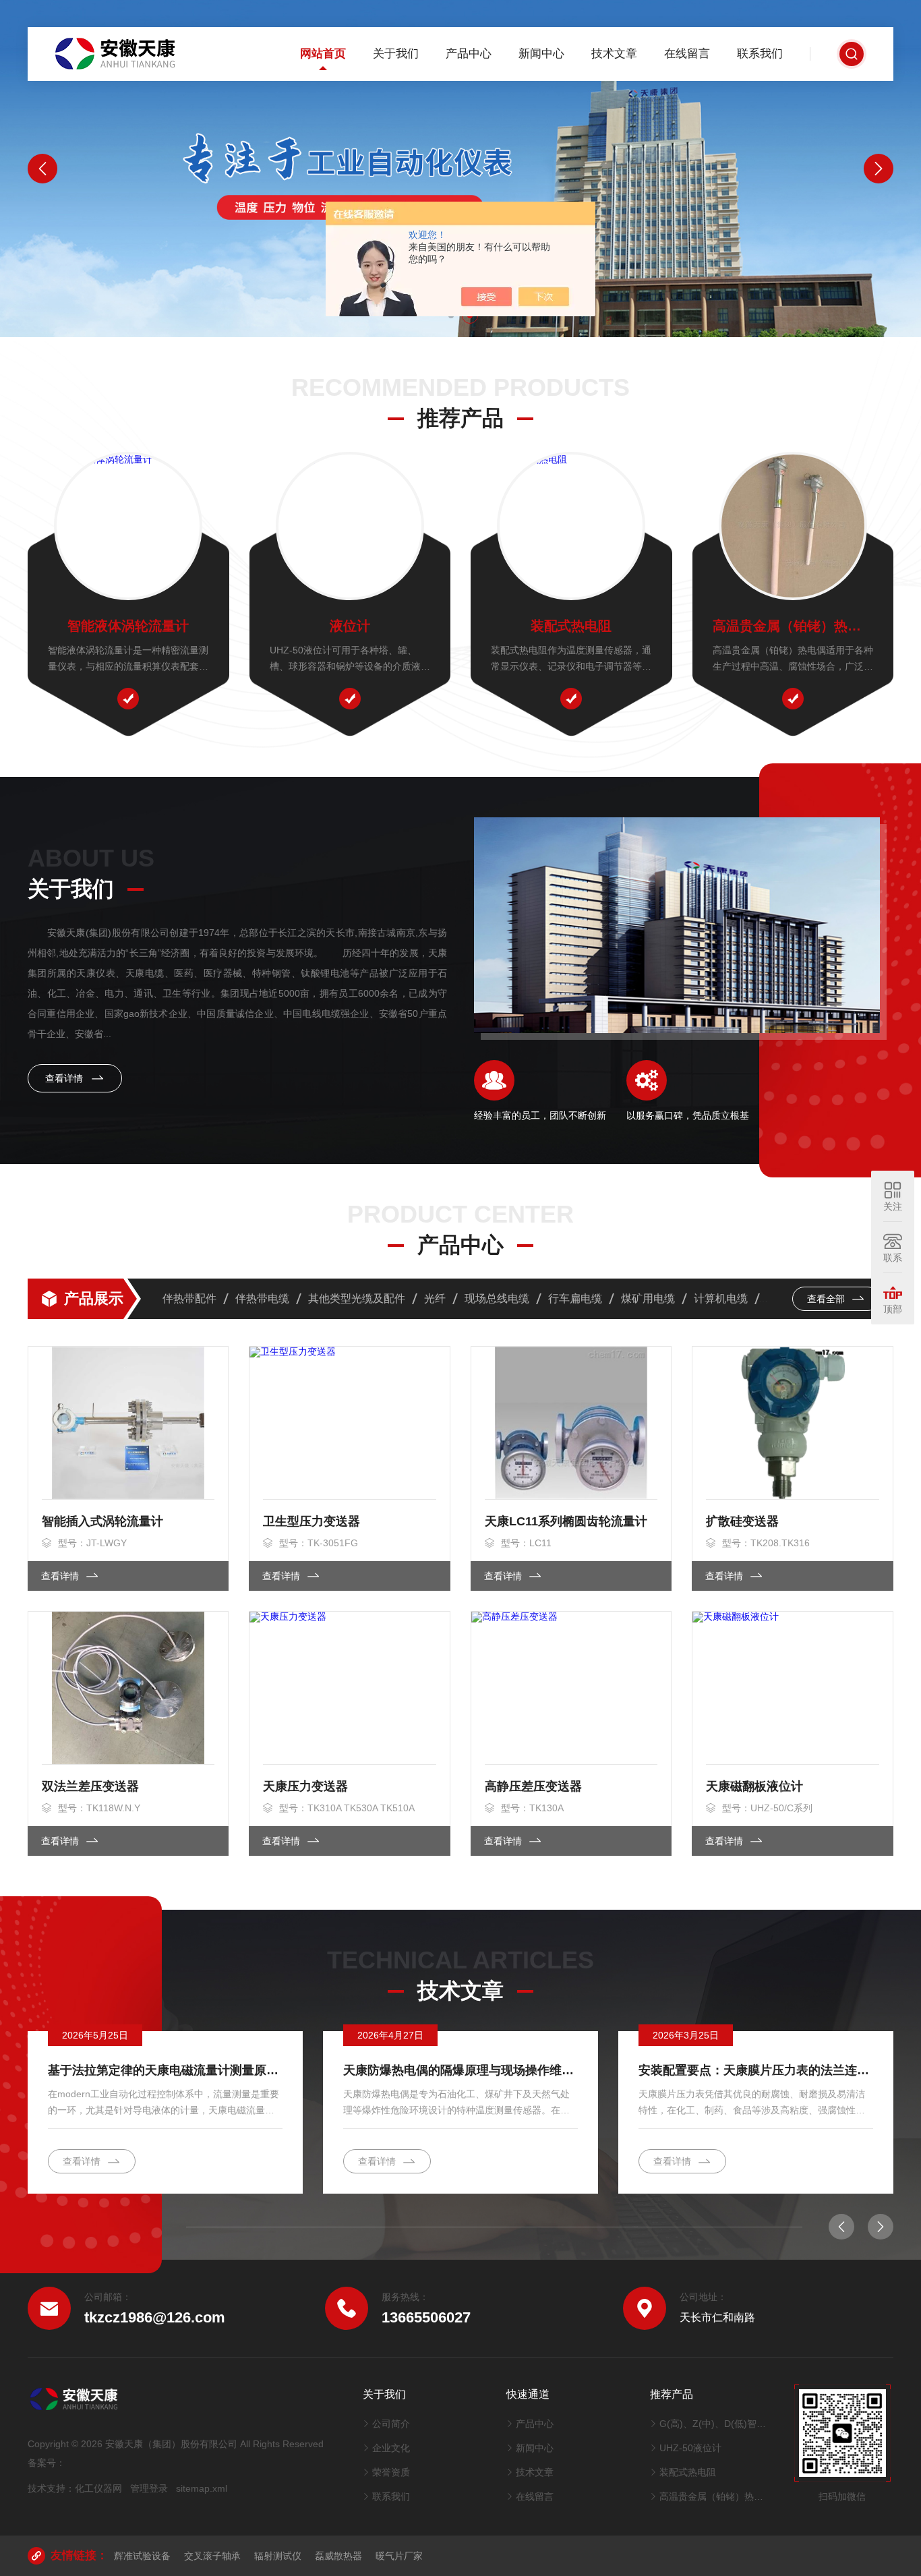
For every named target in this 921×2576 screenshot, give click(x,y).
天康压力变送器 (305, 1786)
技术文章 (614, 54)
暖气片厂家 (399, 2556)
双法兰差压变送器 (90, 1786)
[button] (42, 169)
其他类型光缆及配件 (357, 1298)
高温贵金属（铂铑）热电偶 (793, 626)
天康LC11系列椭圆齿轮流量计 (566, 1521)
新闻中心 (541, 54)
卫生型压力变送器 (311, 1521)
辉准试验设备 (142, 2556)
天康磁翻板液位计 (754, 1786)
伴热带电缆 (262, 1298)
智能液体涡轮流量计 (128, 626)
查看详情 (65, 1078)
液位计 (350, 626)
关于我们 (396, 54)
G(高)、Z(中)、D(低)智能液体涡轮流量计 (713, 2424)
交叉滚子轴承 (212, 2556)
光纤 (435, 1298)
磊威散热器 (338, 2556)
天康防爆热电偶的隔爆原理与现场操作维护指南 (460, 2070)
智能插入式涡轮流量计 (102, 1521)
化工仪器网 (98, 2488)
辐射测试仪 (278, 2556)
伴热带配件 (189, 1298)
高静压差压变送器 (533, 1786)
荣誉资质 (391, 2472)
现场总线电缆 (497, 1298)
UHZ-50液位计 (690, 2448)
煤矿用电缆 (648, 1298)
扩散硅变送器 (742, 1521)
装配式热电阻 (571, 626)
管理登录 (149, 2488)
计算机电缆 (721, 1298)
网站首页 (323, 54)
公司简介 (391, 2424)
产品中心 (469, 54)
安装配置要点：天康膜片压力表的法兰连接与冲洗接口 (756, 2070)
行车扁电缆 (575, 1298)
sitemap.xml (202, 2488)
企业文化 (391, 2448)
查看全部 (827, 1299)
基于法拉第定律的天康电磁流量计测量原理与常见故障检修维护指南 (165, 2070)
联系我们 (760, 54)
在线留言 (687, 54)
